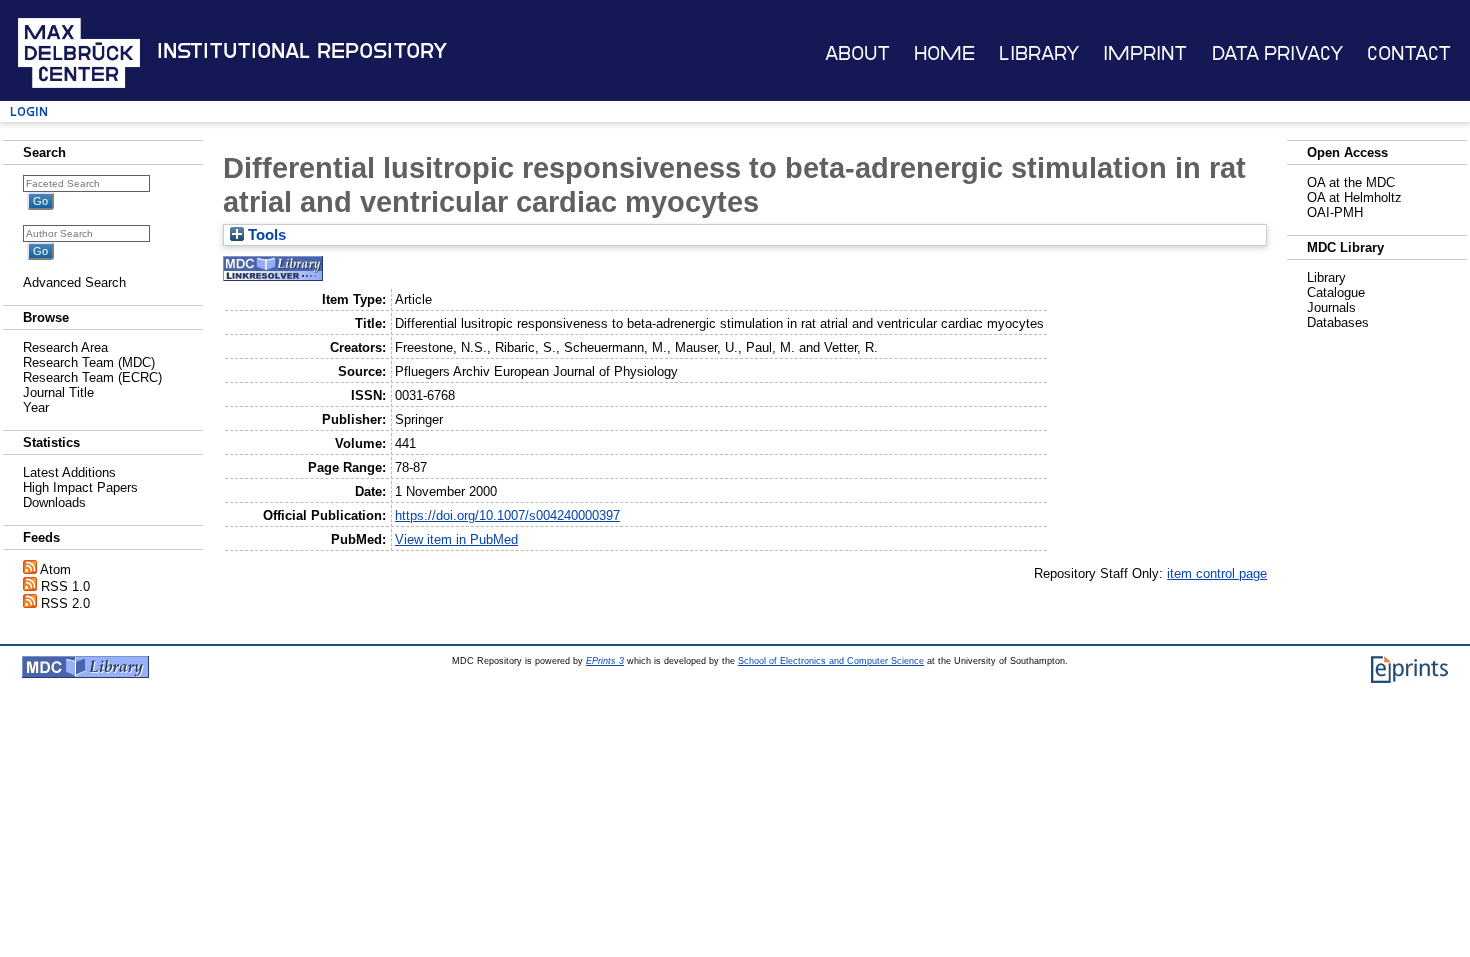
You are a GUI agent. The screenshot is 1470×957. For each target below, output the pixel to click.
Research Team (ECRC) (92, 377)
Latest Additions (69, 472)
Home (944, 53)
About (857, 53)
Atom (55, 569)
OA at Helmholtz (1354, 197)
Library (1039, 53)
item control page (1217, 573)
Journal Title (58, 392)
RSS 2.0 (65, 603)
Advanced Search (74, 282)
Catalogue (1336, 292)
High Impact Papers (80, 487)
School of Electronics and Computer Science (831, 661)
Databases (1338, 322)
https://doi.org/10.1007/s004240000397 (507, 515)
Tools (265, 235)
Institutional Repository (302, 51)
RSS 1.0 (65, 586)
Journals (1331, 307)
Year (36, 407)
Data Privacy (1277, 53)
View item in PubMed (456, 539)
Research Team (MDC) (89, 362)
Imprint (1145, 53)
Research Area (65, 347)
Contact (1409, 53)
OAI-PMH (1335, 212)
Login (29, 111)
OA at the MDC (1351, 182)
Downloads (54, 502)
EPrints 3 (605, 661)
